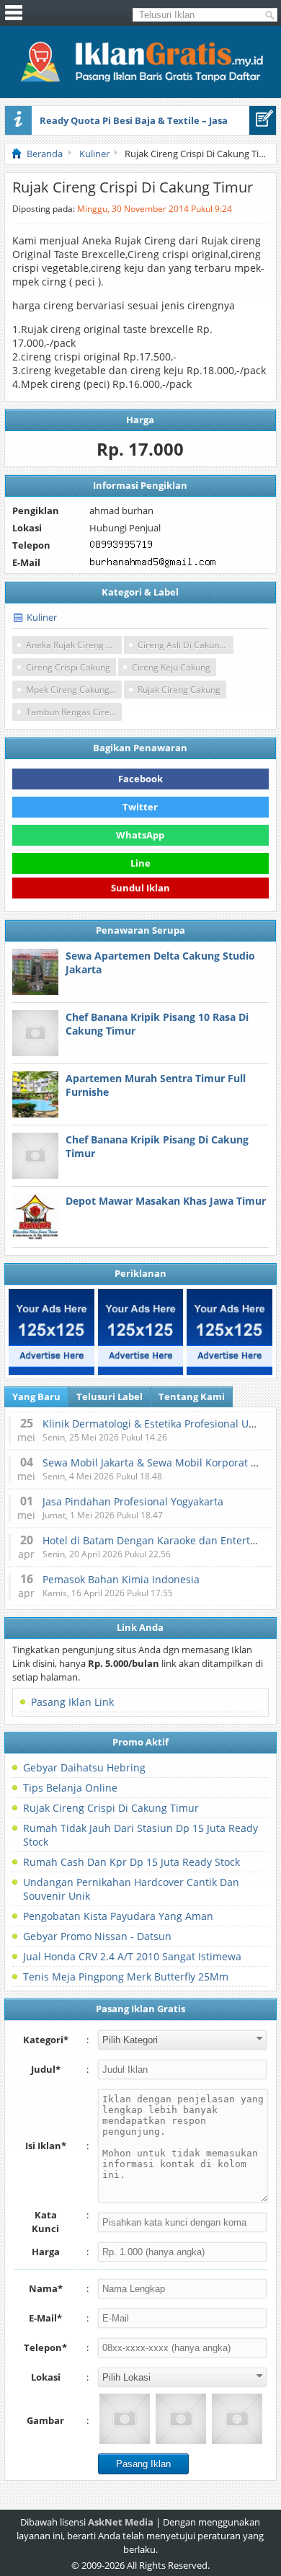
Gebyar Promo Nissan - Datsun (97, 1936)
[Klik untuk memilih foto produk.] (125, 2419)
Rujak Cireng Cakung (179, 690)
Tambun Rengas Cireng (73, 712)
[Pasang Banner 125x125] (52, 1332)
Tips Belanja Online (70, 1788)
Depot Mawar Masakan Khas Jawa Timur (166, 1201)
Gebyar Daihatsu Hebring (84, 1767)
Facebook (140, 779)
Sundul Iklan (140, 890)
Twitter (140, 807)
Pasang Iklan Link (72, 1702)
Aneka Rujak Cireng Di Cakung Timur (74, 645)
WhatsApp (140, 835)
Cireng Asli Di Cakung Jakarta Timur (186, 645)
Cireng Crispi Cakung (68, 667)
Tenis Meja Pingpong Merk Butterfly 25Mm (126, 1977)
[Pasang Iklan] (263, 120)
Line (140, 863)
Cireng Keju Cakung (171, 667)
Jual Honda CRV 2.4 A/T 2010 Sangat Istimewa (132, 1956)
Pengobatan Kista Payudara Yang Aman (118, 1916)
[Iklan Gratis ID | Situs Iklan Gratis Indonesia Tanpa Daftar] (140, 80)
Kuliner (42, 617)
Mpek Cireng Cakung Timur (74, 690)
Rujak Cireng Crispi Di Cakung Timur (111, 1808)
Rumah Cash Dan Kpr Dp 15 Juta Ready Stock (131, 1862)
